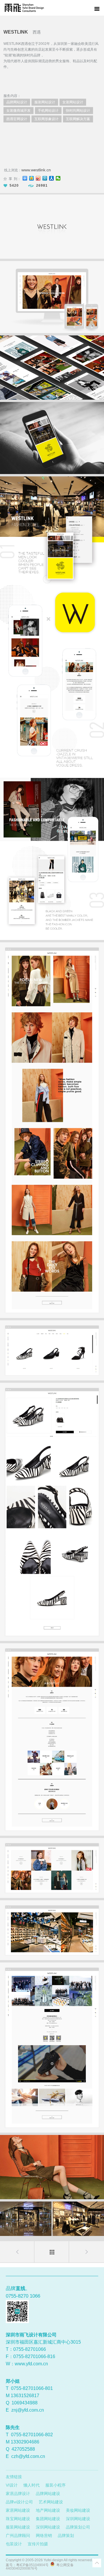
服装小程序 (55, 2485)
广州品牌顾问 (18, 2535)
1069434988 (25, 2403)
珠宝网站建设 (18, 2519)
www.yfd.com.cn (31, 2364)
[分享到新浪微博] (38, 178)
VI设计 (12, 2485)
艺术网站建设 (51, 2502)
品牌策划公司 (78, 2527)
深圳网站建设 (78, 2519)
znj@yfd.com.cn (28, 2410)
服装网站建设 (18, 2527)
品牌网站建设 (48, 2494)
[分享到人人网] (52, 178)
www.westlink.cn (36, 170)
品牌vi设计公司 (19, 2502)
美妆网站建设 (78, 2510)
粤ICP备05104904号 (32, 2565)
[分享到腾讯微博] (45, 178)
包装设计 (14, 2544)
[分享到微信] (58, 178)
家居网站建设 (18, 2510)
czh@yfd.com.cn (28, 2456)
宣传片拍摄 (38, 2544)
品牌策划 (66, 2535)
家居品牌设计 (18, 2494)
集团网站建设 (48, 2519)
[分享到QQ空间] (32, 178)
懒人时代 (31, 2485)
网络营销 (44, 2535)
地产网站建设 (48, 2510)
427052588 (23, 2449)
